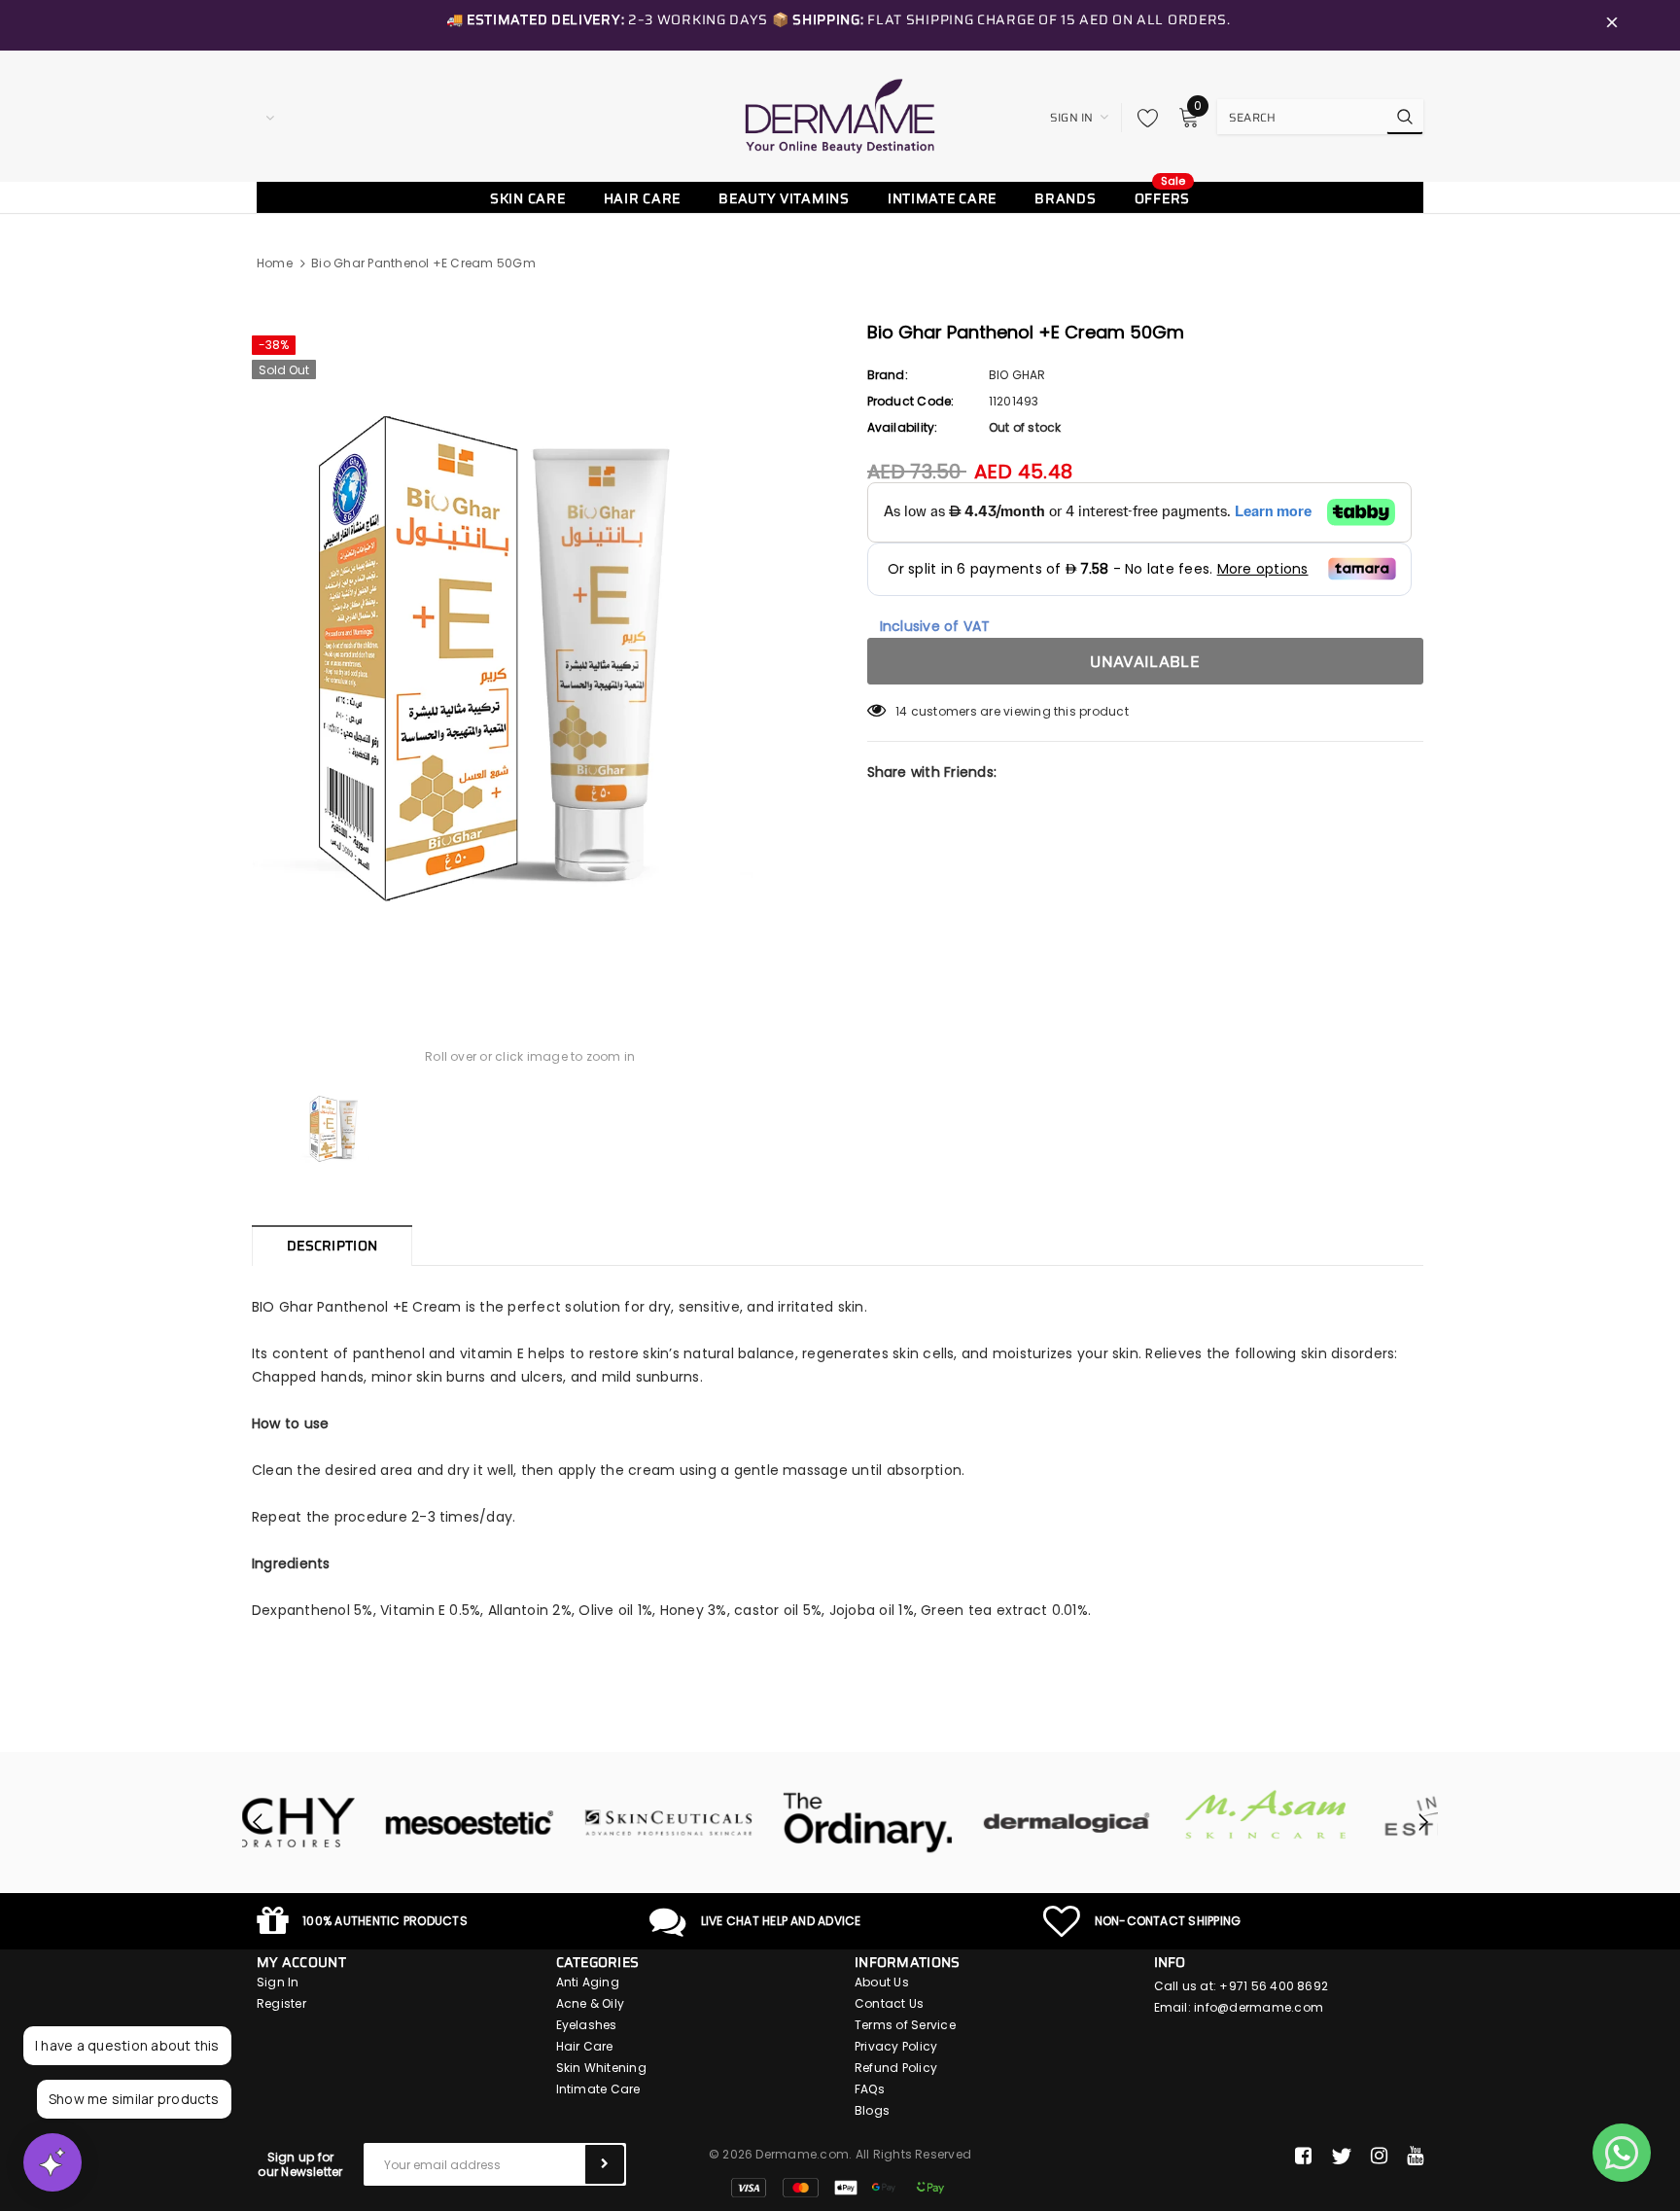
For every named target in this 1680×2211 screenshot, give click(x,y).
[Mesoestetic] (342, 1823)
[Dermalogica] (940, 1823)
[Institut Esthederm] (1338, 1823)
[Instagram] (1379, 2157)
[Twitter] (1341, 2157)
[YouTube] (1415, 2157)
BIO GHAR (1017, 375)
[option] (530, 651)
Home (275, 263)
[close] (1612, 25)
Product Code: (911, 401)
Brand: (888, 375)
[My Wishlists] (1142, 118)
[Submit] (605, 2164)
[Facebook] (1303, 2157)
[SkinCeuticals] (541, 1823)
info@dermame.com (1259, 2007)
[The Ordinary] (740, 1823)
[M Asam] (1139, 1815)
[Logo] (840, 116)
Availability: (903, 427)
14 (901, 711)
